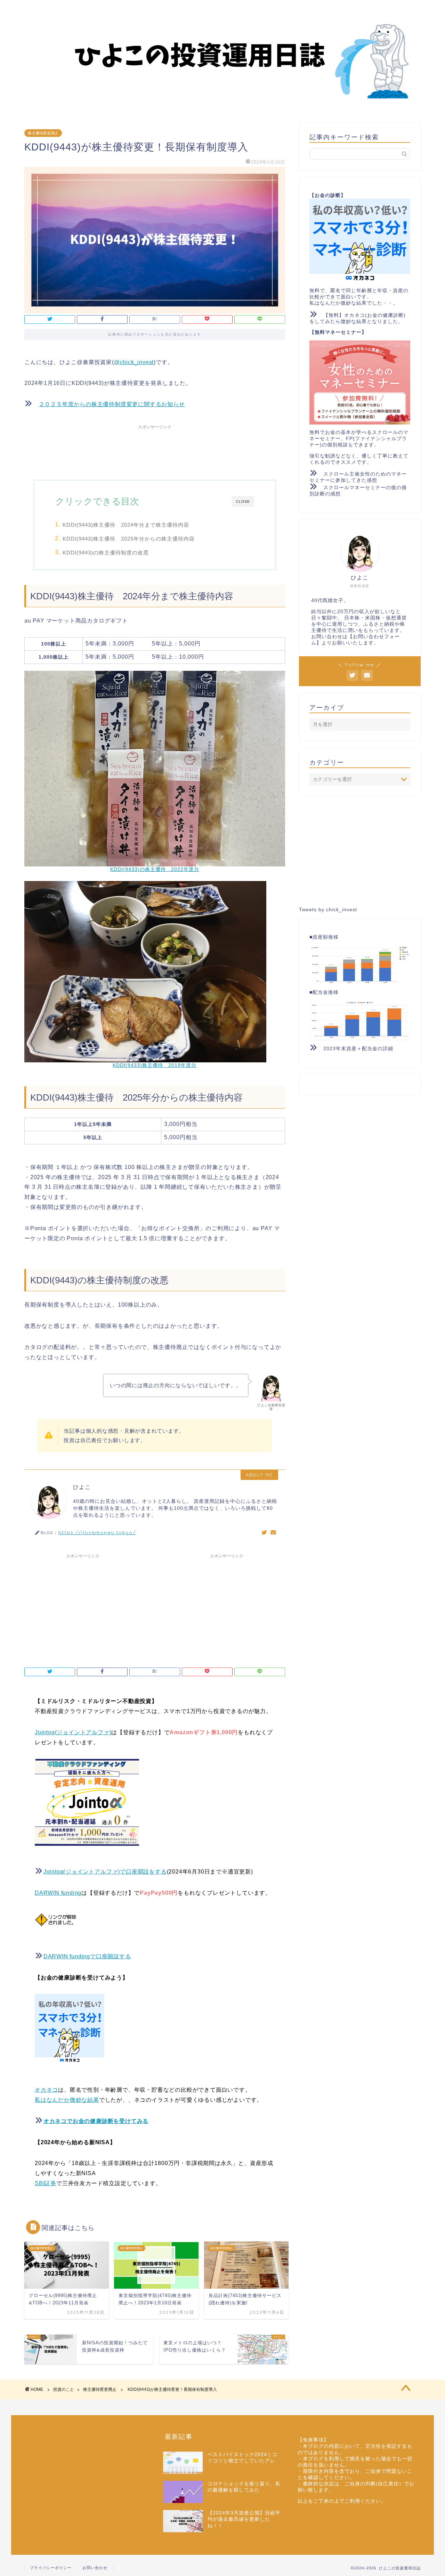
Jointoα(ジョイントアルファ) (73, 1732)
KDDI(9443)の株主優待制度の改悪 (106, 553)
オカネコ (46, 2090)
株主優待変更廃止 (43, 133)
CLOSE (243, 501)
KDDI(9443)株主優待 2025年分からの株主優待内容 (129, 539)
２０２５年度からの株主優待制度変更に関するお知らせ (112, 404)
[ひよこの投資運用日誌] (222, 104)
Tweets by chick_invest (328, 910)
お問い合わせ (95, 2568)
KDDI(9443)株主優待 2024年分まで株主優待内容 (126, 525)
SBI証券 (46, 2183)
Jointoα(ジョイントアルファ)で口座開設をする (105, 1872)
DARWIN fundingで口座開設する (87, 1956)
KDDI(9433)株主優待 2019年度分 (155, 1065)
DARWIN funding (58, 1893)
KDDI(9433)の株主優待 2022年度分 (155, 869)
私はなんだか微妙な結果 (67, 2100)
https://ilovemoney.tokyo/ (97, 1532)
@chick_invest (134, 362)
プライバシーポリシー (51, 2568)
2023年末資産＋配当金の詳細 (358, 1049)
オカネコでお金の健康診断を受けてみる (96, 2121)
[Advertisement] (155, 448)
